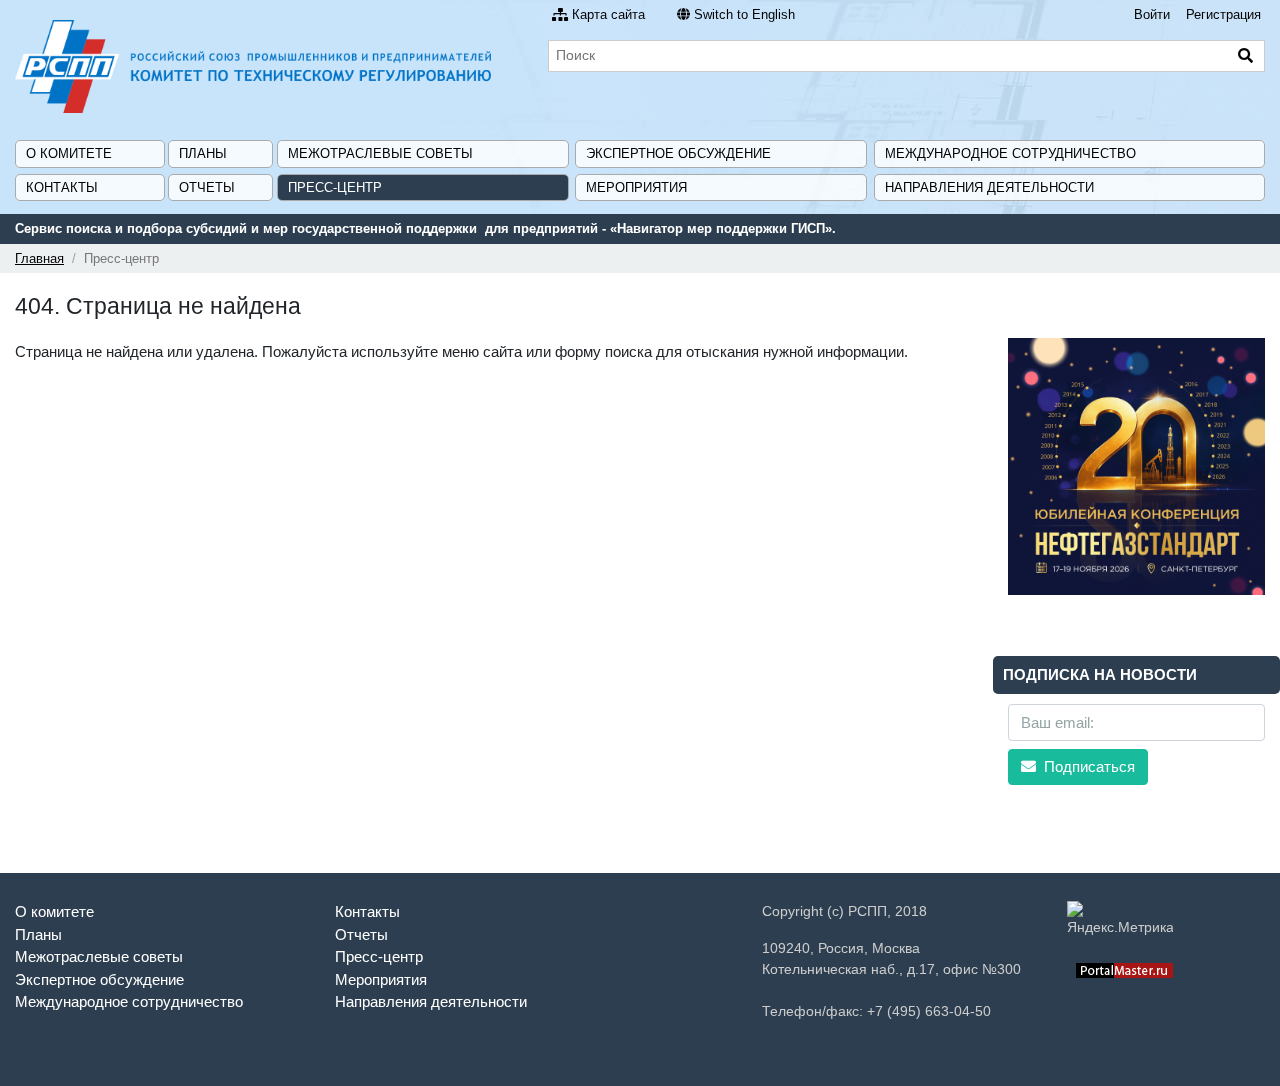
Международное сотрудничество (1010, 153)
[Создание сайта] (1124, 969)
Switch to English (744, 14)
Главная (39, 258)
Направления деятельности (989, 187)
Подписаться (1087, 766)
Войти (1152, 14)
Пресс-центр (335, 187)
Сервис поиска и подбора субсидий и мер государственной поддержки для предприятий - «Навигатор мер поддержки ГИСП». (425, 228)
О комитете (69, 153)
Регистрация (1223, 14)
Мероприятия (636, 187)
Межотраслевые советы (380, 153)
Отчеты (207, 187)
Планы (203, 153)
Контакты (62, 187)
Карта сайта (608, 14)
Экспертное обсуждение (678, 153)
